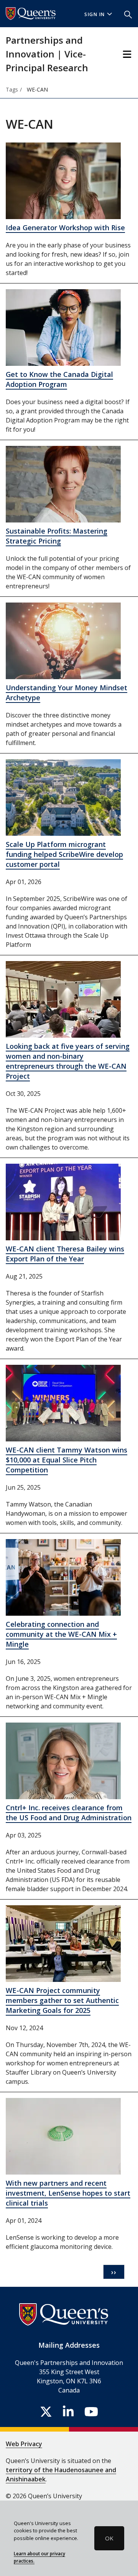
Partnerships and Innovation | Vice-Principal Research (47, 54)
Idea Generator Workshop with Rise (65, 228)
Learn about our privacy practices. (39, 2557)
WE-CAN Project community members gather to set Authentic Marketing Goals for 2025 (62, 2000)
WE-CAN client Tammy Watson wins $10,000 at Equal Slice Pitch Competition (67, 1460)
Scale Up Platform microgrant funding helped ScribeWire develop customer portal (64, 854)
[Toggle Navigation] (127, 54)
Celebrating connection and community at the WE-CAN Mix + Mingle (61, 1634)
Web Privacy (24, 2444)
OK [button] (109, 2538)
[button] (128, 14)
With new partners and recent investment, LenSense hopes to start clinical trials (68, 2193)
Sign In (95, 14)
